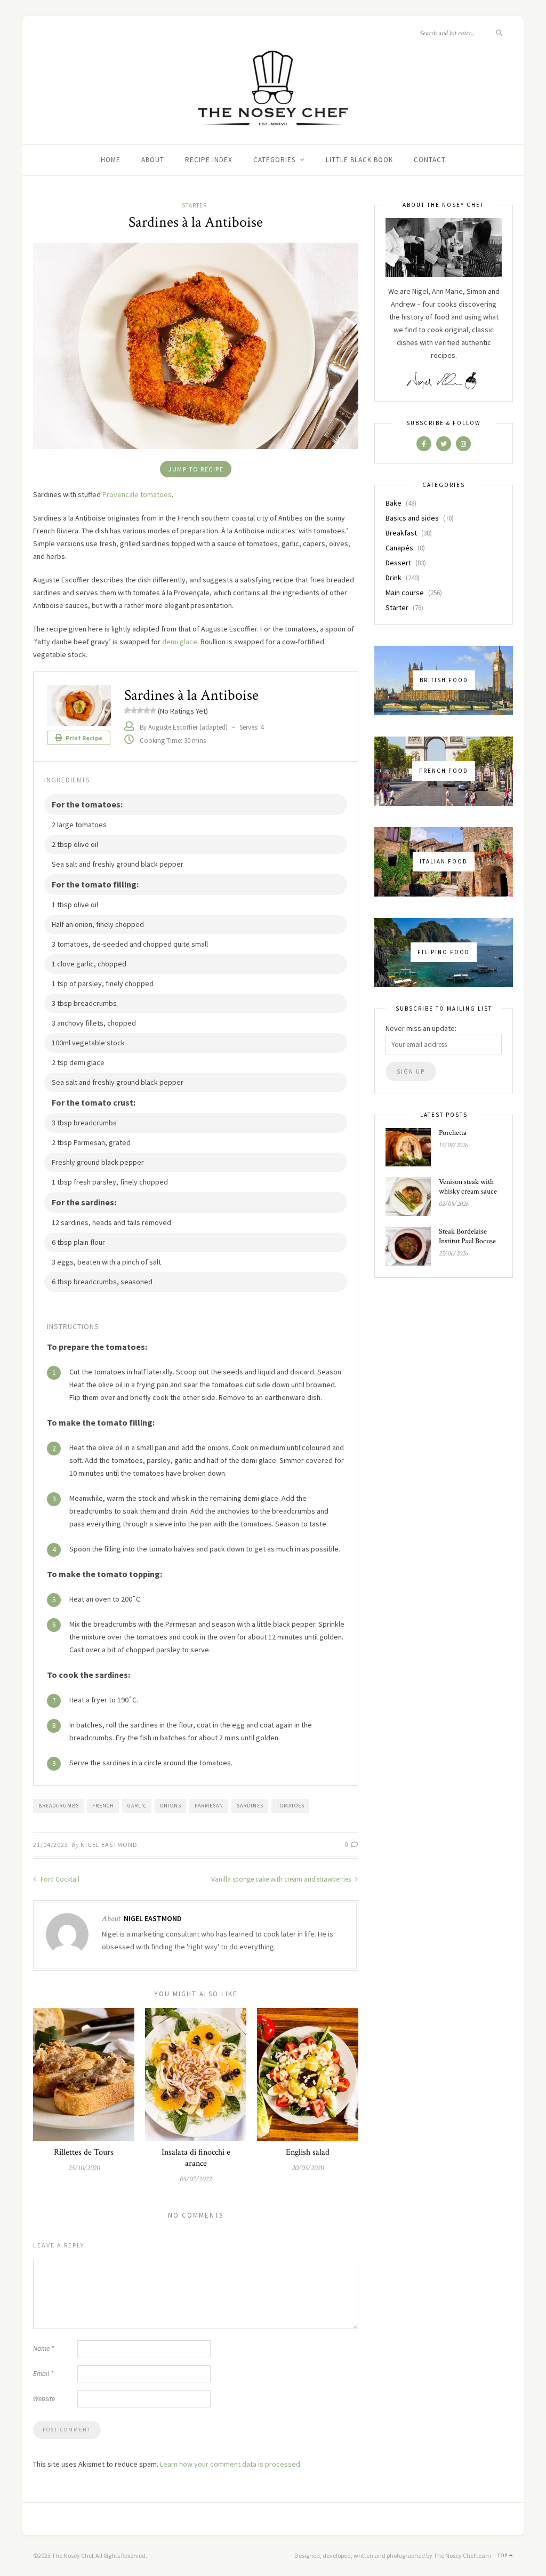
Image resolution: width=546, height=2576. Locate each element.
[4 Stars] (147, 710)
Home (111, 160)
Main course (405, 593)
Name (43, 2349)
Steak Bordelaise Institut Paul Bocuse (467, 1236)
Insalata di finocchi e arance (196, 2158)
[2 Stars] (134, 710)
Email (43, 2374)
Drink (394, 578)
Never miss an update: (421, 1028)
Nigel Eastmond (109, 1845)
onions (171, 1806)
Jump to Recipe (196, 469)
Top (503, 2555)
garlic (137, 1806)
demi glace (180, 642)
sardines (250, 1806)
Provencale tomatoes (137, 494)
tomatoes (291, 1806)
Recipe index (209, 160)
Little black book (359, 160)
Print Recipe (83, 738)
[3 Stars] (140, 710)
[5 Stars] (153, 710)
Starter (194, 205)
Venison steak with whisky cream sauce (468, 1187)
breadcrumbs (59, 1806)
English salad (308, 2152)
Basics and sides (412, 518)
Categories (274, 160)
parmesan (209, 1806)
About (153, 160)
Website (44, 2399)
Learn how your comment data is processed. (231, 2464)
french (103, 1806)
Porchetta (453, 1133)
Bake (394, 503)
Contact (430, 160)
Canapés (399, 548)
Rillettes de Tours (84, 2152)
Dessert (398, 563)
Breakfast (401, 533)
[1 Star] (127, 710)
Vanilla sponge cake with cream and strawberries (282, 1879)
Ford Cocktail (59, 1879)
